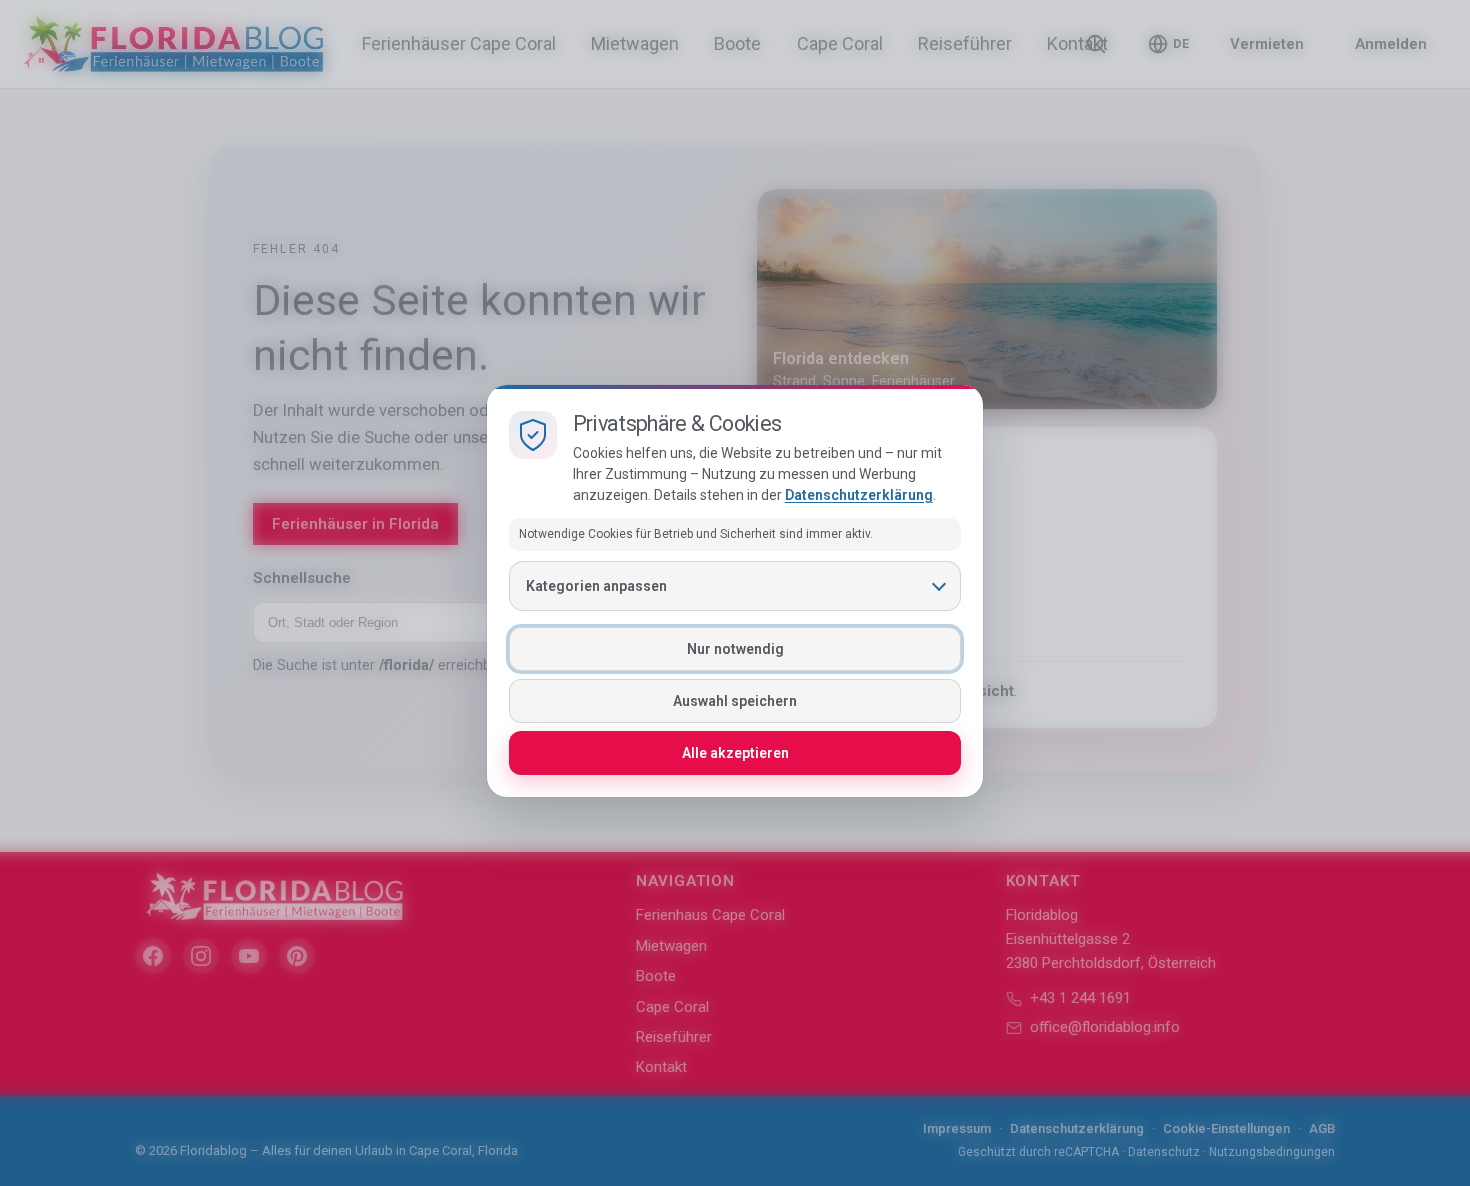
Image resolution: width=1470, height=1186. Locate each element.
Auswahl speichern (735, 701)
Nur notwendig (735, 649)
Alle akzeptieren (735, 753)
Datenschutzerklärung (859, 495)
